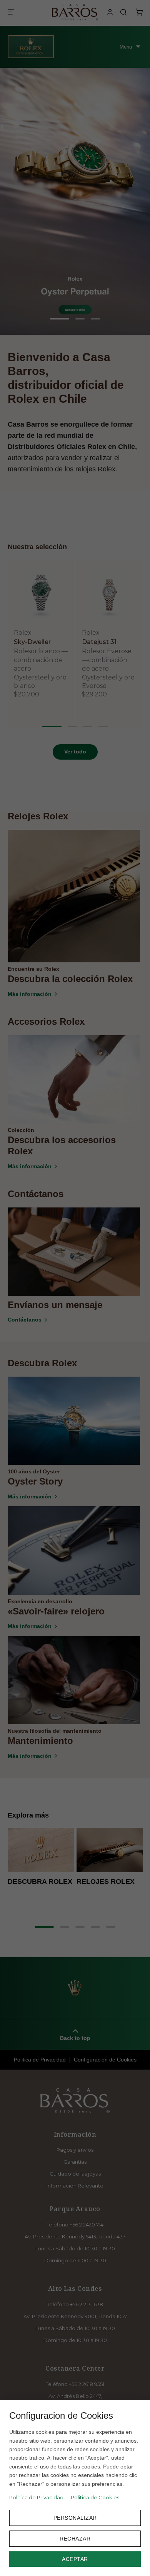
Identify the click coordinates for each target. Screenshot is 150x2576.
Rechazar (75, 2539)
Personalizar (75, 2518)
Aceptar (75, 2559)
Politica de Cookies (95, 2497)
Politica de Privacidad (36, 2497)
